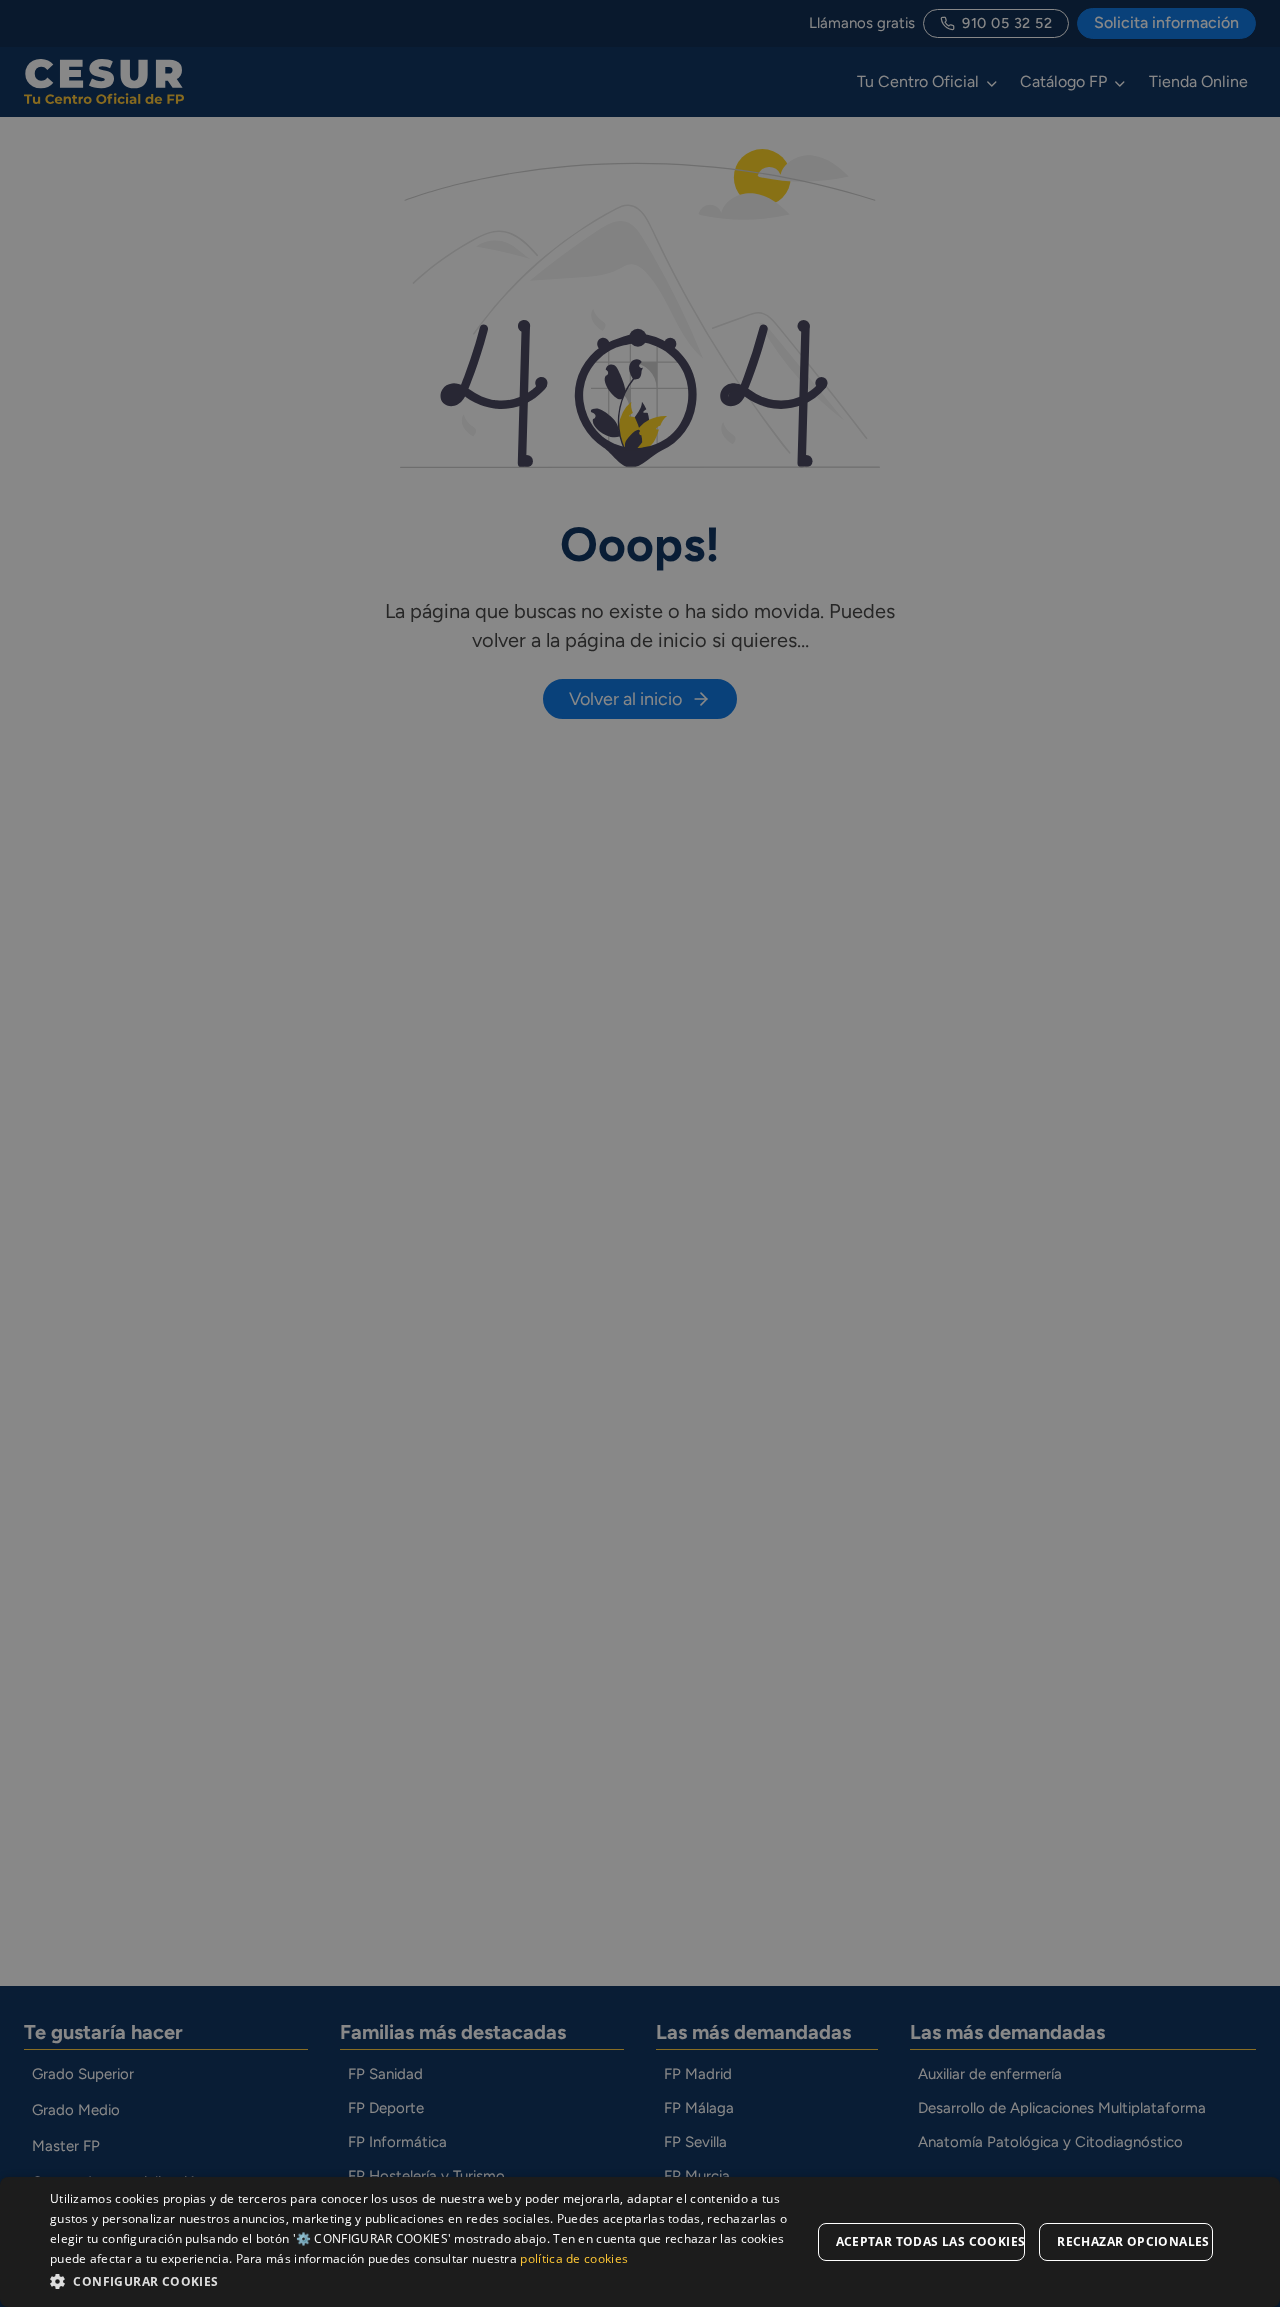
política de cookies (574, 2258)
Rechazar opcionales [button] (1133, 2241)
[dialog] (640, 2242)
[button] (430, 2280)
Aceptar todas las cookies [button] (931, 2241)
